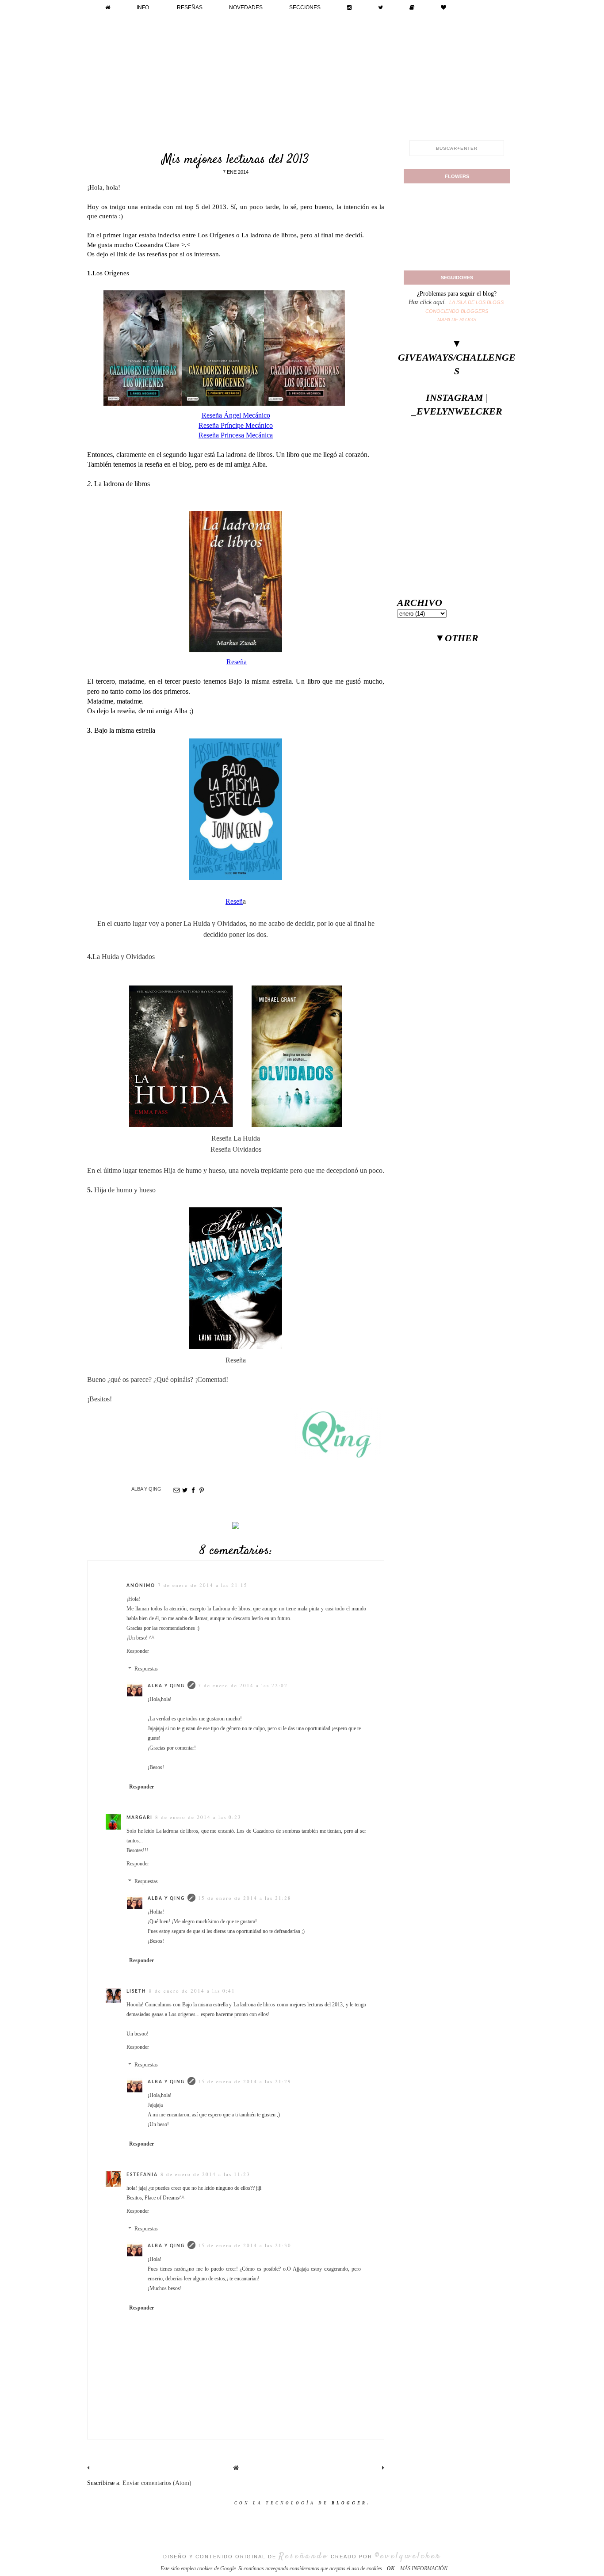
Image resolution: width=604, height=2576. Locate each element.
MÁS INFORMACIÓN (424, 2568)
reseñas (190, 8)
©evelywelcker (408, 2556)
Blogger (349, 2503)
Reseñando (304, 2556)
